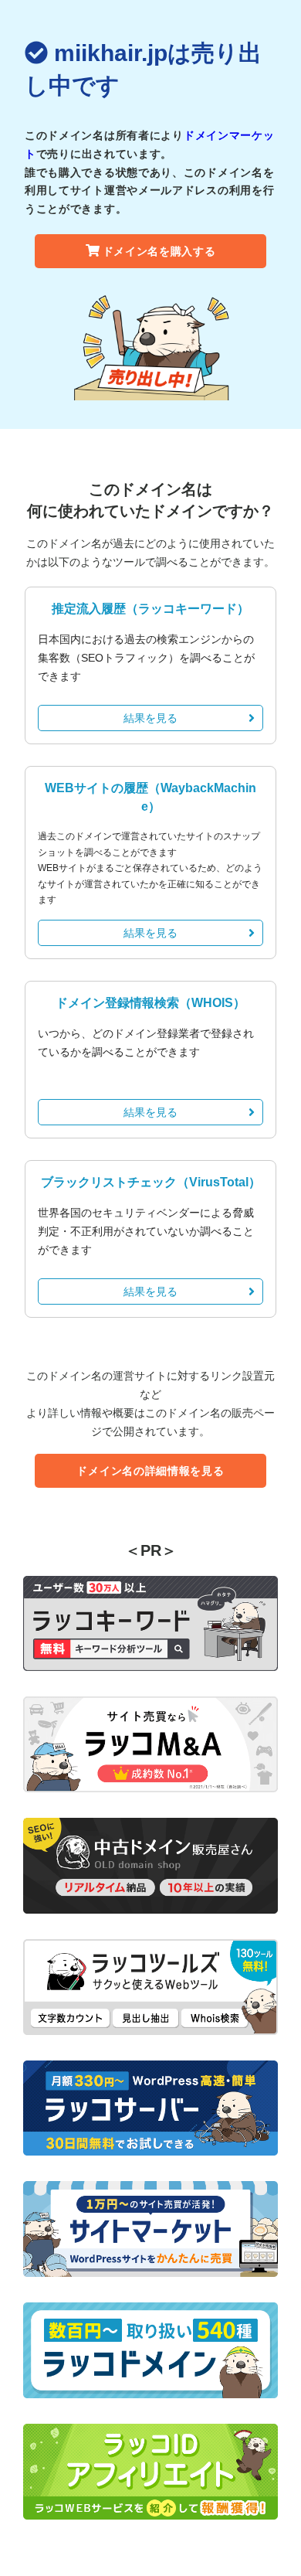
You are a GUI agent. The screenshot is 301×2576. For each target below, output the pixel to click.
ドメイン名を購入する (159, 251)
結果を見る (150, 718)
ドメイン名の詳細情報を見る (150, 1471)
